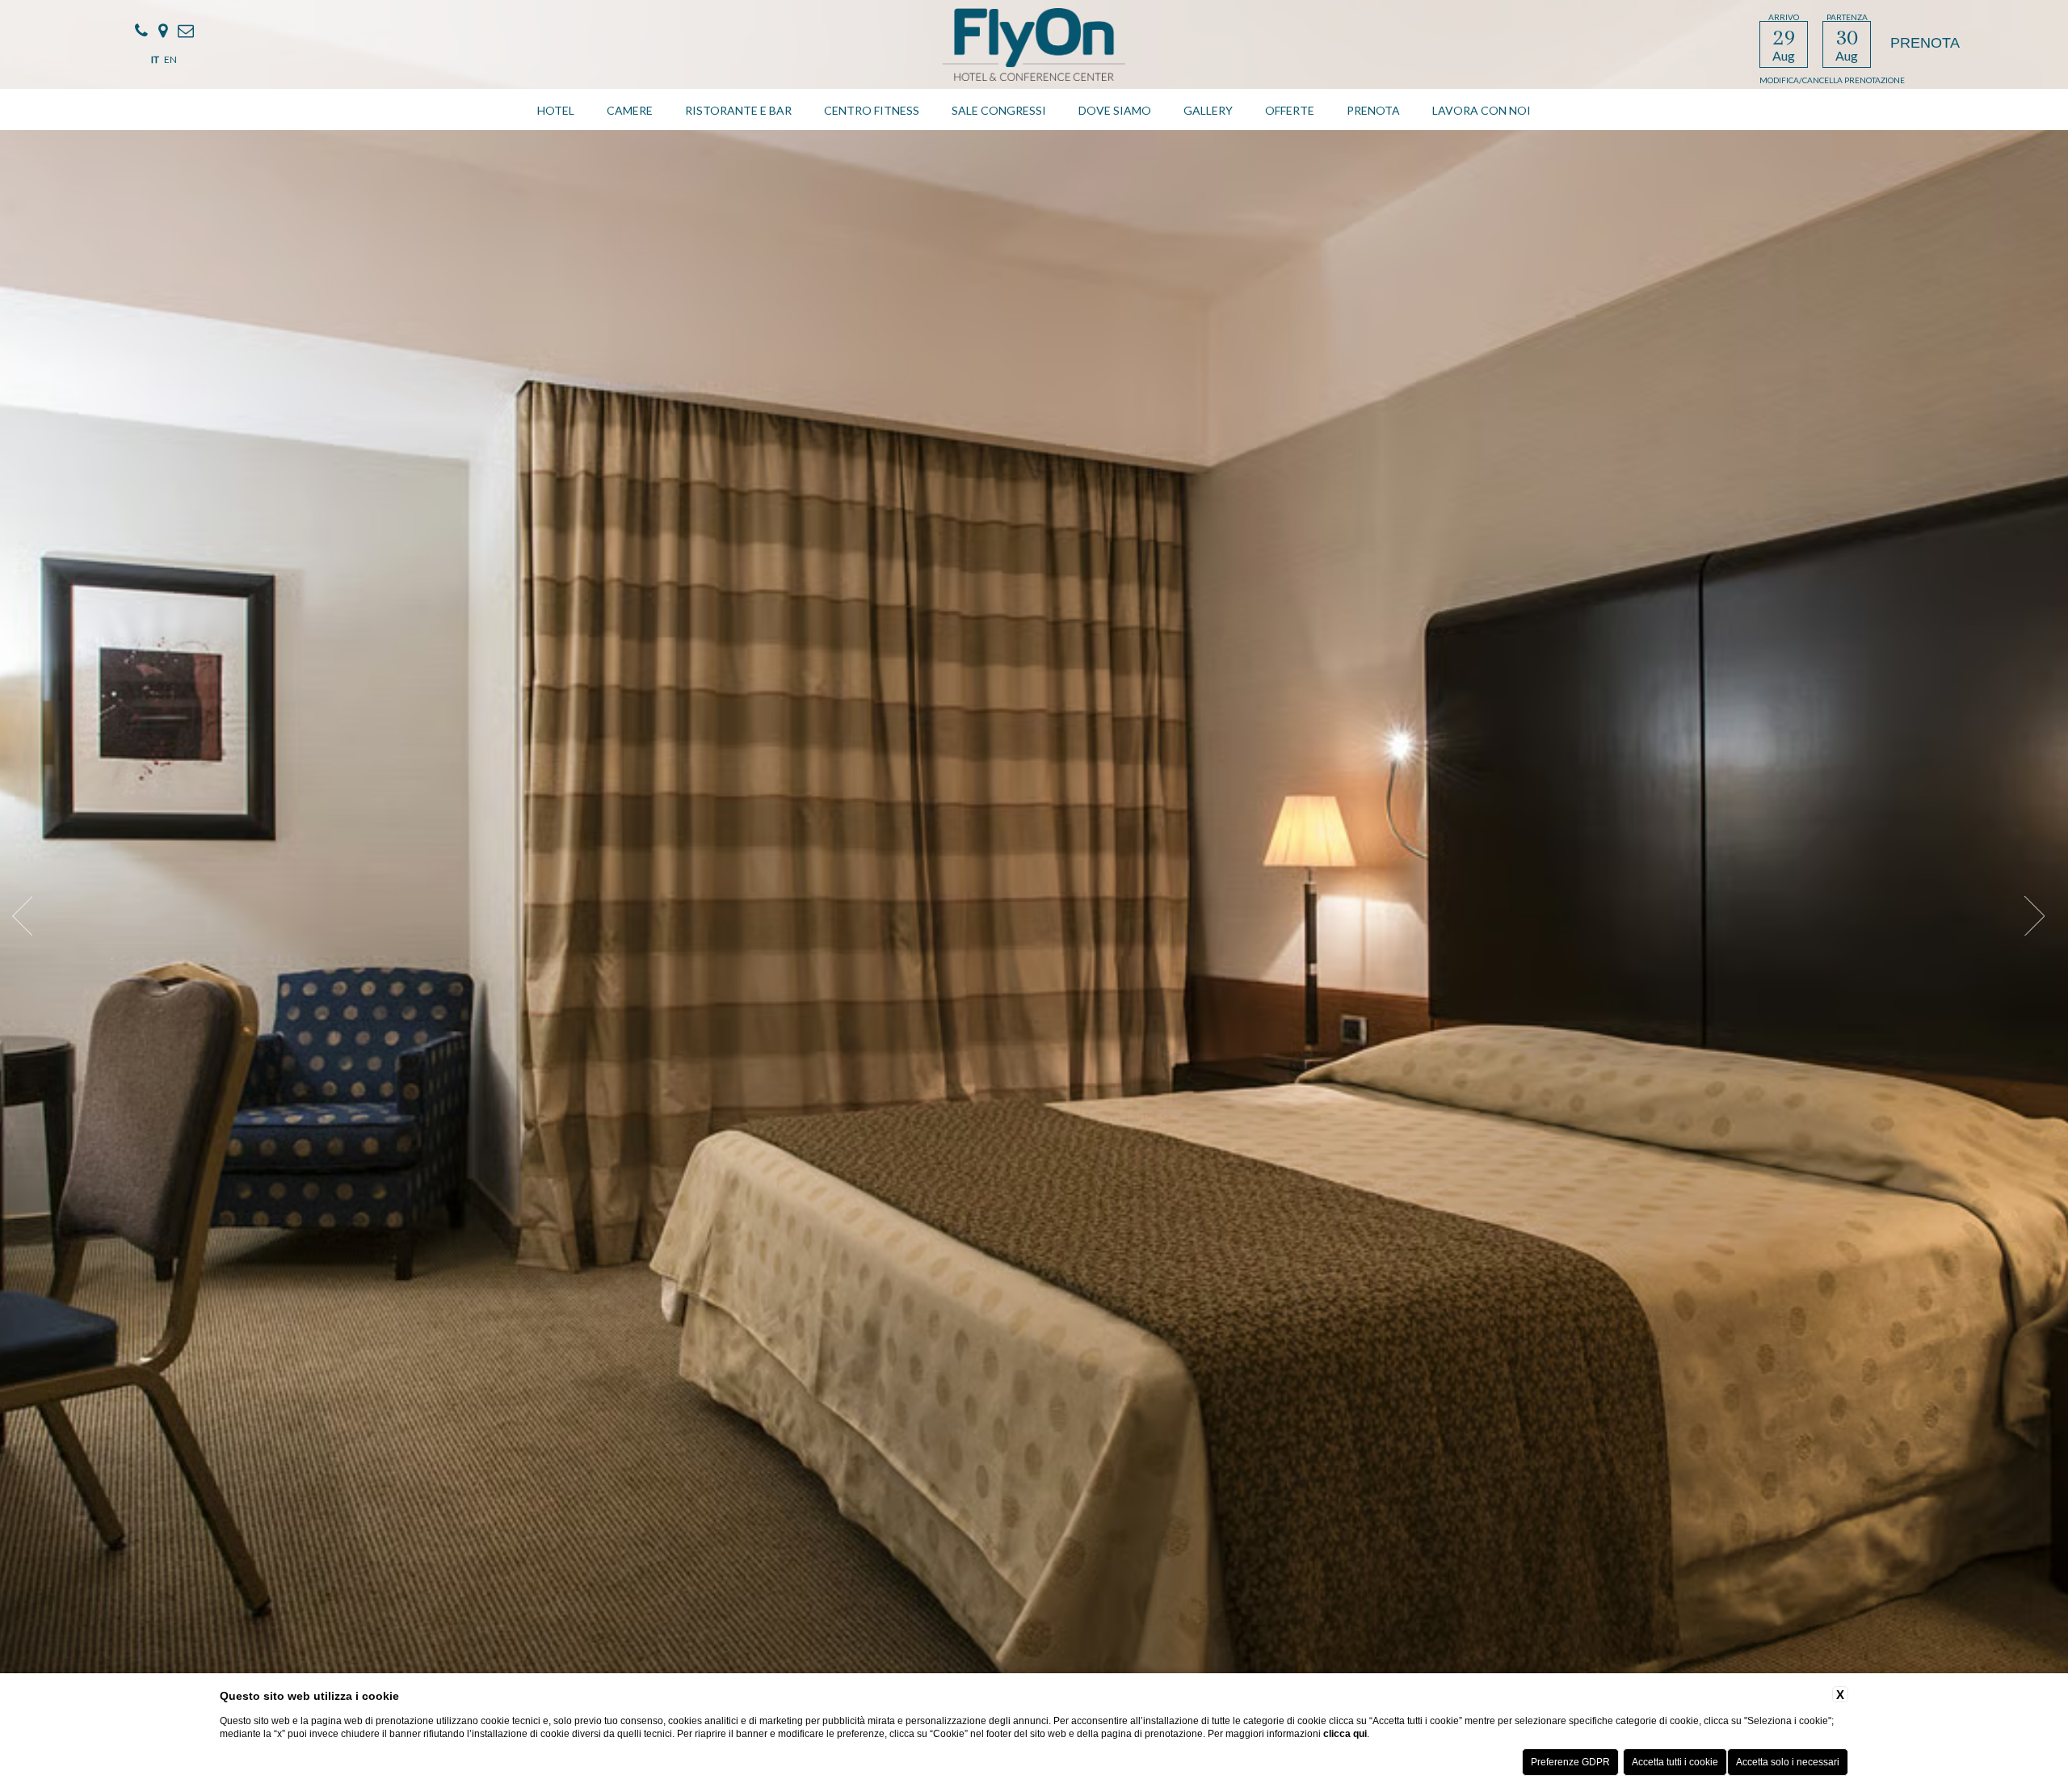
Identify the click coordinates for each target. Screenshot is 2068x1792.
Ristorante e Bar (738, 110)
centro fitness (872, 110)
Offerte (1290, 110)
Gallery (1208, 110)
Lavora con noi (1482, 110)
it (155, 59)
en (170, 59)
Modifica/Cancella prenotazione (1832, 80)
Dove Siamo (1115, 110)
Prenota (1373, 110)
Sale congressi (999, 110)
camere (630, 110)
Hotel (556, 110)
